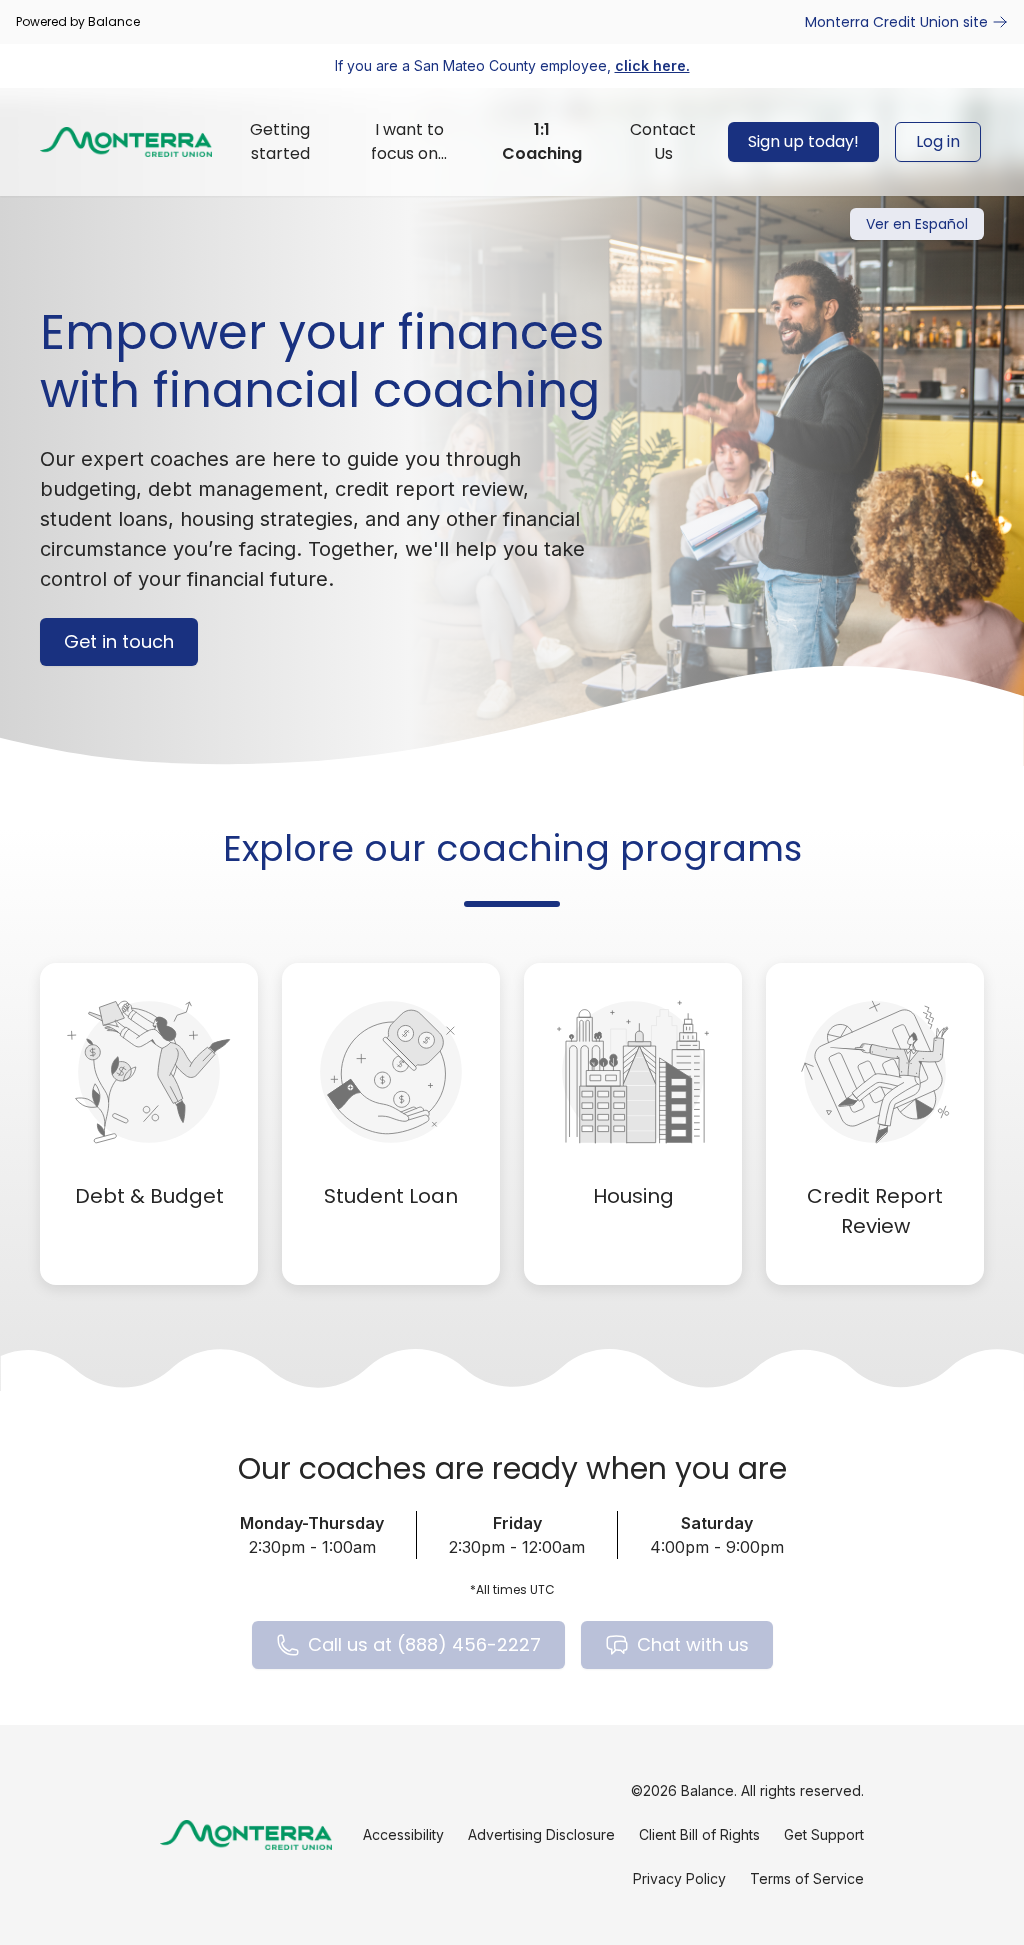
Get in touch (119, 641)
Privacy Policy (679, 1878)
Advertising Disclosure (541, 1834)
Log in (938, 141)
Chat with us (693, 1644)
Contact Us (663, 141)
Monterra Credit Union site (896, 22)
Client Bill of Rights (699, 1834)
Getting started (280, 141)
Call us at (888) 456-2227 (424, 1644)
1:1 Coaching (542, 141)
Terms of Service (807, 1878)
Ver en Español (917, 224)
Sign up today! (803, 141)
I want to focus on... (409, 141)
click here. (652, 65)
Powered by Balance (78, 22)
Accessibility (403, 1834)
